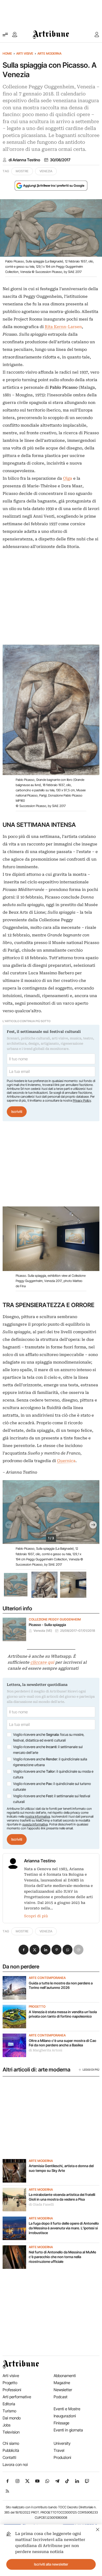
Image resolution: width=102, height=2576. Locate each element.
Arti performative (17, 2397)
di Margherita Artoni (46, 2050)
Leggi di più (91, 2070)
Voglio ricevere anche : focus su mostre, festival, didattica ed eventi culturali (49, 1737)
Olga (68, 478)
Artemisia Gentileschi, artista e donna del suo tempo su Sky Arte (61, 2168)
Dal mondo (12, 2418)
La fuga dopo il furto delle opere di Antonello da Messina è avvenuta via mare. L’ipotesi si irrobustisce (64, 2228)
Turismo (9, 2411)
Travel (59, 2450)
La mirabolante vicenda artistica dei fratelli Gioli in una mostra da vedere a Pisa (62, 2197)
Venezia (46, 171)
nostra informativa (38, 1816)
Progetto (37, 2007)
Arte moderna (49, 53)
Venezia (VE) (43, 1631)
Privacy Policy (82, 1100)
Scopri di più (36, 1916)
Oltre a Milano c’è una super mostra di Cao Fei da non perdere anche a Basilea (63, 2043)
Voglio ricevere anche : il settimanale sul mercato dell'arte (48, 1750)
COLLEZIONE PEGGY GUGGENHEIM (55, 1619)
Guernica (66, 1461)
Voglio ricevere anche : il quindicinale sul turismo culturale (52, 1787)
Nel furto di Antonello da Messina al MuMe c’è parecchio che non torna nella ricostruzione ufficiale (62, 2257)
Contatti (9, 2457)
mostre (22, 171)
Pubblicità (11, 2450)
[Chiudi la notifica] (98, 2529)
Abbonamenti (65, 2376)
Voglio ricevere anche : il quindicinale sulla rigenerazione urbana (50, 1762)
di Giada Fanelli (41, 2205)
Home (7, 53)
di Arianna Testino (24, 160)
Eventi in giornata (68, 2430)
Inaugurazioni (65, 2416)
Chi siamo (11, 2443)
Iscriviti (17, 1112)
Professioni (12, 2390)
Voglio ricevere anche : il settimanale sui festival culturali (52, 1799)
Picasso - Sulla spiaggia (47, 1625)
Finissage (61, 2423)
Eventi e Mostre (67, 2409)
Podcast (61, 2397)
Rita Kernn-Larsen (63, 327)
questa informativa (35, 1824)
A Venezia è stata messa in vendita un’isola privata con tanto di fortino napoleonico (63, 2014)
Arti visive (25, 53)
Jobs (7, 2425)
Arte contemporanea (47, 1978)
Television (11, 2432)
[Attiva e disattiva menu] (5, 35)
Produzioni (62, 2457)
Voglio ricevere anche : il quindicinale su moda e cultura (53, 1774)
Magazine (62, 2383)
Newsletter (63, 2390)
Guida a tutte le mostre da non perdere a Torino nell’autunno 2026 (61, 1985)
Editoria (9, 2404)
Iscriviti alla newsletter (51, 2564)
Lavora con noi (15, 2465)
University (62, 2443)
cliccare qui (42, 1662)
